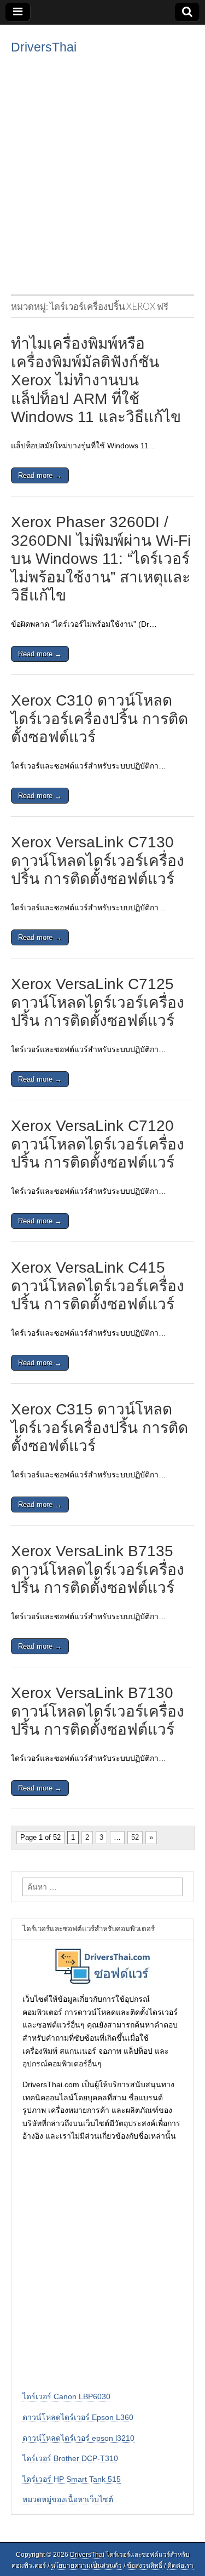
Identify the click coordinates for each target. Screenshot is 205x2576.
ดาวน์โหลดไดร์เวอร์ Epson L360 (78, 2417)
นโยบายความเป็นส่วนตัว (86, 2566)
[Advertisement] (102, 173)
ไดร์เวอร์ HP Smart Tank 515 (72, 2479)
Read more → (40, 475)
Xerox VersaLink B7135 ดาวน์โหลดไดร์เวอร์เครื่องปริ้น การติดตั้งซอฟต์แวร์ (98, 1569)
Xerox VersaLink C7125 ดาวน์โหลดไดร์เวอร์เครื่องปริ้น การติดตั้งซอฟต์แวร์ (98, 1002)
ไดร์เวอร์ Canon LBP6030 (66, 2396)
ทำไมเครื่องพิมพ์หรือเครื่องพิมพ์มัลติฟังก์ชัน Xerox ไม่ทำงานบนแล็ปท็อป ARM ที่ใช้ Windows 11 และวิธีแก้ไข (96, 380)
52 (135, 1837)
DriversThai (44, 47)
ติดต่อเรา (180, 2566)
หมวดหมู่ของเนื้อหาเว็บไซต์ (68, 2499)
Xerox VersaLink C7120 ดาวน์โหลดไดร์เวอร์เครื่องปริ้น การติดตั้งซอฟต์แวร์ (98, 1144)
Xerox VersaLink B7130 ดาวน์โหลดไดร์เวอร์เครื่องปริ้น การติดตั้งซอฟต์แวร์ (98, 1711)
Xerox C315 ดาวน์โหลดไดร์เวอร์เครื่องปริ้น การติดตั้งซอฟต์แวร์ (99, 1428)
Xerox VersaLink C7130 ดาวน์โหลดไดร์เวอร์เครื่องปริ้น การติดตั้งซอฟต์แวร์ (98, 860)
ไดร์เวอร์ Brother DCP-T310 (70, 2458)
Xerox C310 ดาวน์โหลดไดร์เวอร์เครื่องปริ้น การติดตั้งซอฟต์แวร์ (99, 719)
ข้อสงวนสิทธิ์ (145, 2566)
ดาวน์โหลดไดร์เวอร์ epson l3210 (78, 2438)
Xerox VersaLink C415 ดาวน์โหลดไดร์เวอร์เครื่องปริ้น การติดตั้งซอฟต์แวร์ (98, 1286)
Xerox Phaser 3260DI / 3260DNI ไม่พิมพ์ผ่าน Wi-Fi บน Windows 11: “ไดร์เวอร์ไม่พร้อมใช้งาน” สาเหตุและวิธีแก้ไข (101, 559)
